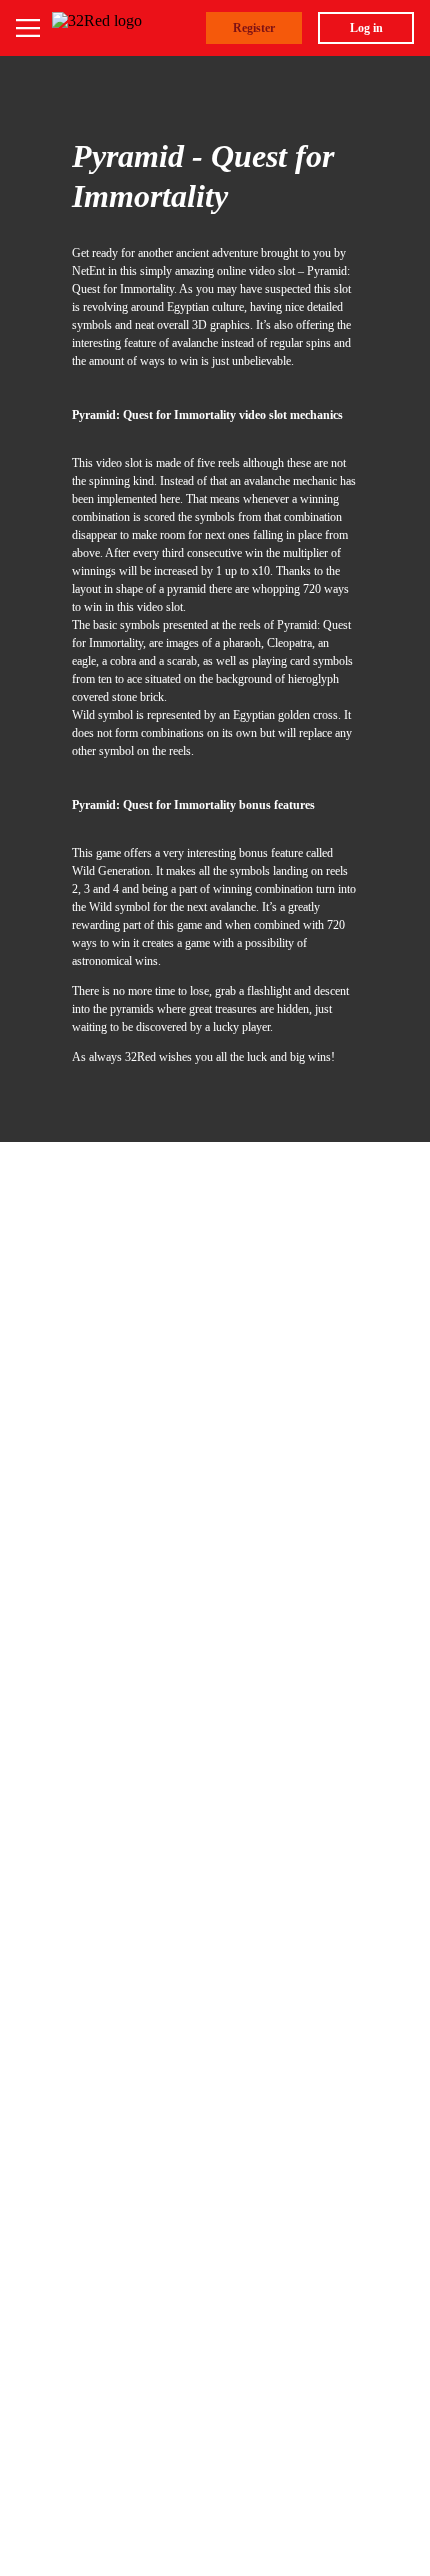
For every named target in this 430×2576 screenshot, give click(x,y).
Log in (366, 28)
